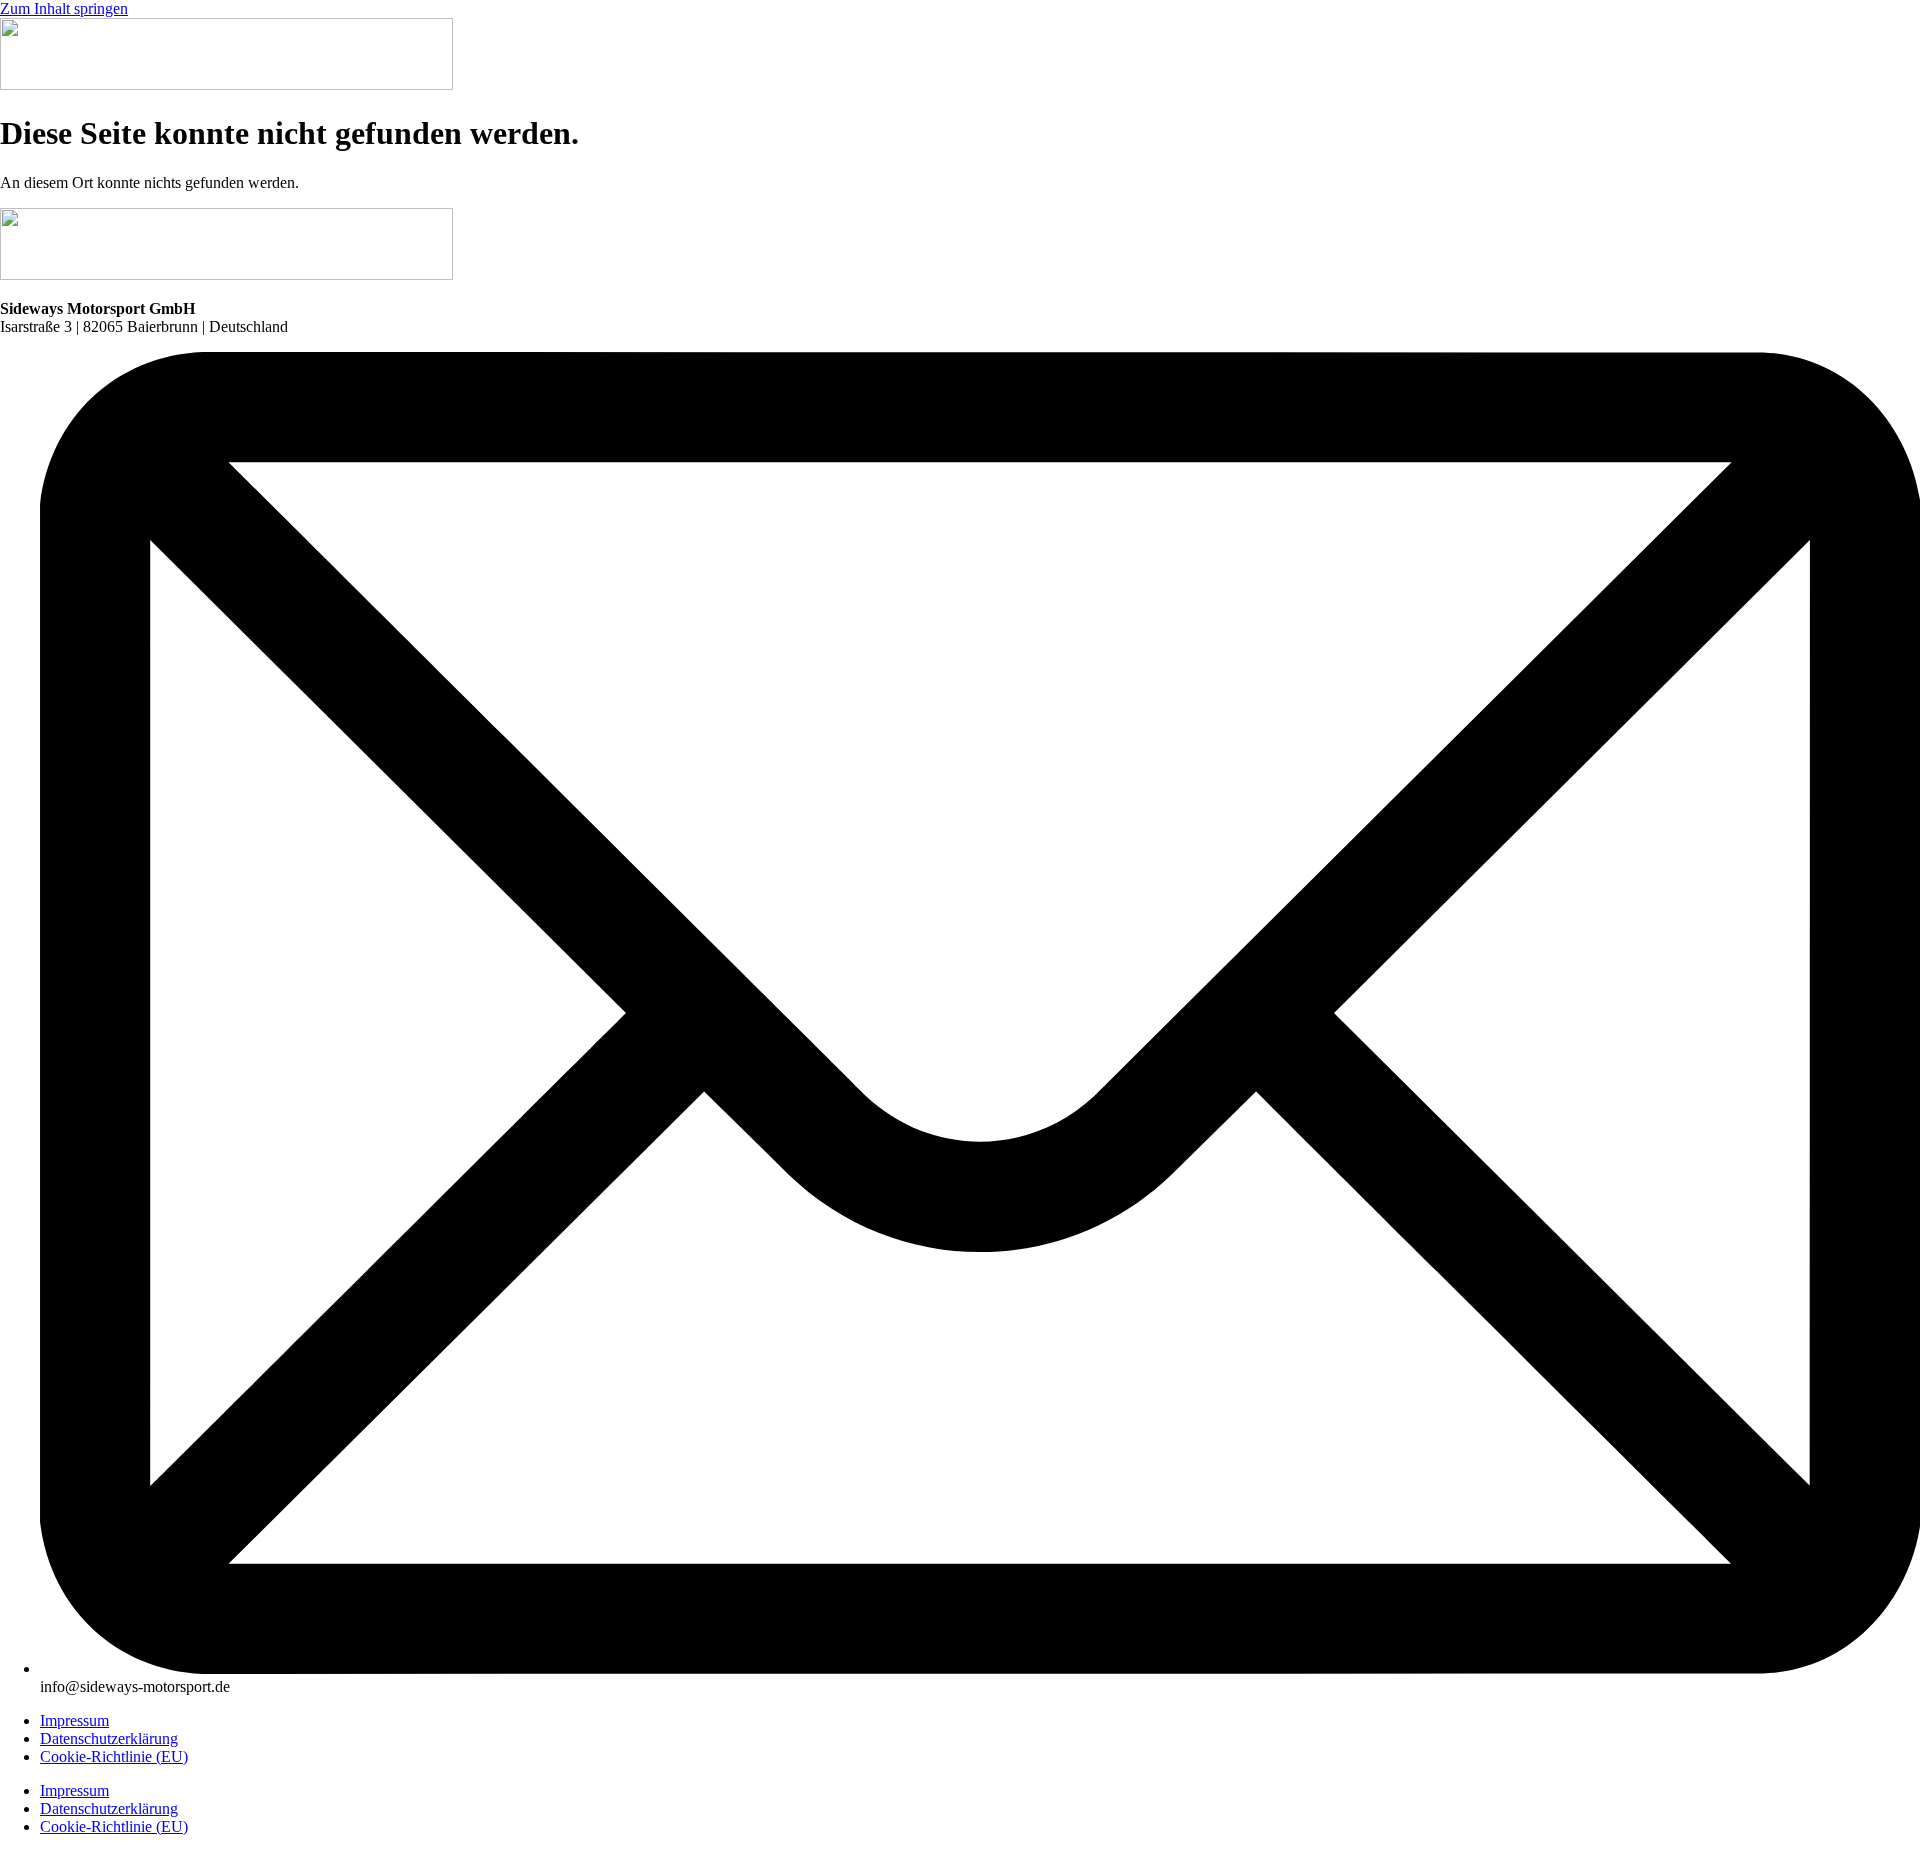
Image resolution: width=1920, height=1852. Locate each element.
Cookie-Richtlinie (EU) (114, 1756)
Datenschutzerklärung (109, 1738)
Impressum (74, 1720)
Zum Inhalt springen (64, 8)
